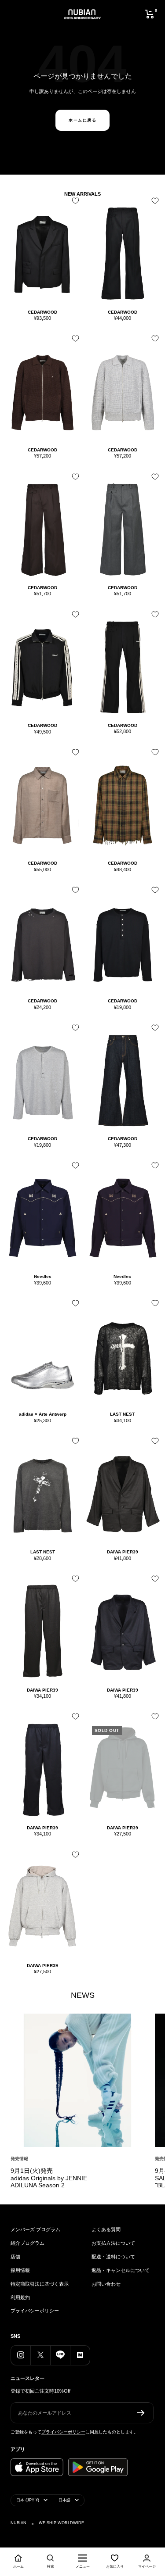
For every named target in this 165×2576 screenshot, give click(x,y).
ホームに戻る (82, 120)
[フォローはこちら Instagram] (20, 2355)
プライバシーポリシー (35, 2311)
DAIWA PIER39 (123, 1552)
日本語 (64, 2500)
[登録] (141, 2413)
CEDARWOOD (42, 312)
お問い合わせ (106, 2284)
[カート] (150, 14)
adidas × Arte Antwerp (43, 1414)
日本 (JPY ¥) (28, 2500)
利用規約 (20, 2297)
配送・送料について (113, 2257)
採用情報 (20, 2270)
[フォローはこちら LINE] (60, 2355)
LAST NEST (122, 1414)
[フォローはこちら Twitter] (40, 2355)
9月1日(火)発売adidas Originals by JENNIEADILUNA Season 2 (49, 2178)
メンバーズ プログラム (35, 2229)
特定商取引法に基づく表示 (40, 2284)
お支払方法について (113, 2243)
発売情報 (19, 2159)
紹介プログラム (27, 2243)
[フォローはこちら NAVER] (80, 2355)
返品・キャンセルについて (121, 2270)
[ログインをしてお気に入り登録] (73, 204)
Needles (43, 1276)
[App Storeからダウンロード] (37, 2467)
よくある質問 (106, 2229)
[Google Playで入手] (98, 2467)
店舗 (15, 2257)
